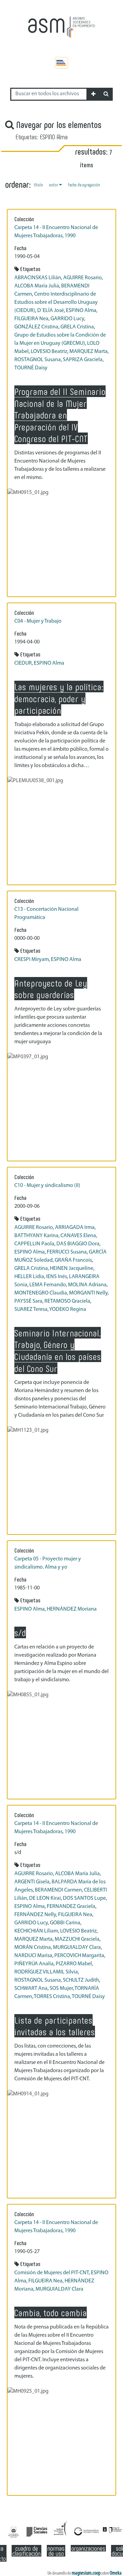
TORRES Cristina (52, 1997)
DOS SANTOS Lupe (84, 1898)
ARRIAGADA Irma (75, 1228)
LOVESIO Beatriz (49, 352)
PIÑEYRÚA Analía (34, 1964)
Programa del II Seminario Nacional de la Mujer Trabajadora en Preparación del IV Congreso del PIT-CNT (60, 415)
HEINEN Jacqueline (72, 1269)
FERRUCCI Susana (67, 1252)
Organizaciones (88, 2548)
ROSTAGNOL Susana (38, 360)
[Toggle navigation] (61, 63)
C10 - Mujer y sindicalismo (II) (47, 1186)
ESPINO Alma (81, 311)
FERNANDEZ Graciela (71, 1907)
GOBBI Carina (65, 1923)
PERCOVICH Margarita (79, 1956)
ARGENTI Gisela (32, 1882)
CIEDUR (23, 663)
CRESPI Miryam (32, 960)
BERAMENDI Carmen (58, 1890)
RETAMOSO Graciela (67, 1301)
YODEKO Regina (68, 1310)
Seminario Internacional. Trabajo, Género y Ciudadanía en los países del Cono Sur (58, 1350)
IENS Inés (57, 1277)
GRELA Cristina (77, 327)
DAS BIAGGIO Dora (78, 1244)
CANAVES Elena (78, 1236)
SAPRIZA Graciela (83, 360)
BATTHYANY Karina (36, 1236)
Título (38, 185)
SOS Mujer (61, 1988)
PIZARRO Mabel (74, 1964)
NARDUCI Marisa (33, 1956)
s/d (20, 1632)
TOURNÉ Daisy (31, 368)
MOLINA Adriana (87, 1285)
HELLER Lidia (29, 1277)
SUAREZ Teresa (31, 1310)
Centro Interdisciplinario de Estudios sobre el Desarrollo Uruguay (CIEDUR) (56, 302)
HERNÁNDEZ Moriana (72, 1609)
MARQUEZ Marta (88, 352)
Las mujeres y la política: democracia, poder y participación (59, 698)
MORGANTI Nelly (88, 1293)
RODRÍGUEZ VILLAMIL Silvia (46, 1972)
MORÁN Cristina (33, 1948)
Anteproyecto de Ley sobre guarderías (51, 989)
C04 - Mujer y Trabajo (38, 621)
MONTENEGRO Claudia (41, 1293)
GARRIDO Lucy (67, 319)
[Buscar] (106, 94)
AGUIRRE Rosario (83, 278)
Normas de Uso (56, 2551)
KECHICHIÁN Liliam (36, 1931)
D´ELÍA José (51, 311)
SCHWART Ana (31, 1988)
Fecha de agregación (84, 185)
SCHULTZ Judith (81, 1980)
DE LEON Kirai (45, 1898)
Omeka (116, 2573)
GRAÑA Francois (73, 1260)
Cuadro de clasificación (26, 2551)
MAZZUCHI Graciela (77, 1939)
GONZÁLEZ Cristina (36, 327)
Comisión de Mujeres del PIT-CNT (52, 2273)
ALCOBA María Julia (37, 286)
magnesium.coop (86, 2573)
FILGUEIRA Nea (31, 319)
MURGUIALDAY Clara (77, 1948)
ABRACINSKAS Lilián (38, 278)
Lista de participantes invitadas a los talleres (55, 2026)
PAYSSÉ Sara (28, 1301)
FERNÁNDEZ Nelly (35, 1915)
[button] (93, 94)
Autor (54, 185)
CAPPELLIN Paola (34, 1244)
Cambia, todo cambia (51, 2312)
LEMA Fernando (48, 1285)
